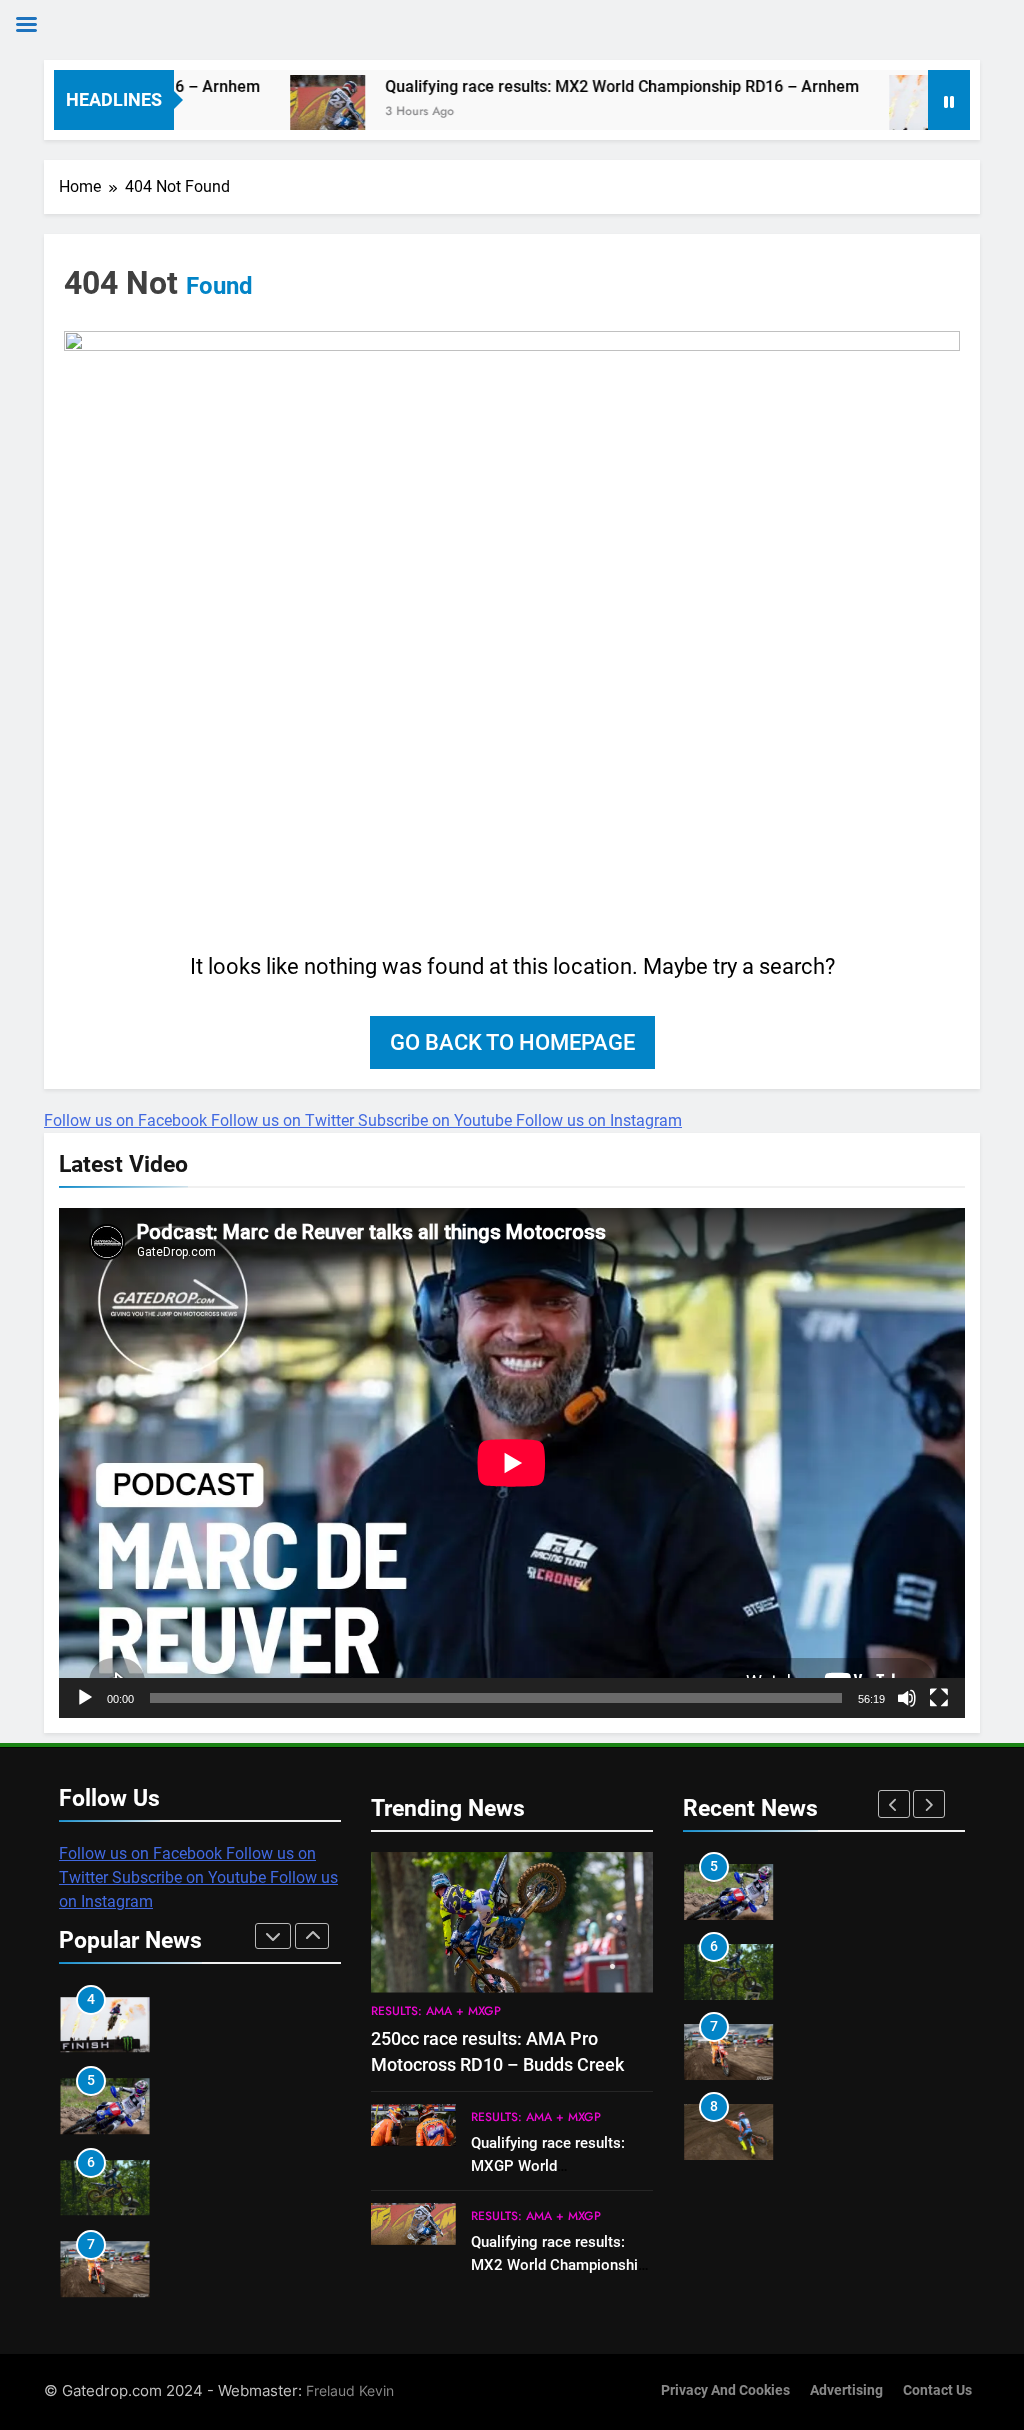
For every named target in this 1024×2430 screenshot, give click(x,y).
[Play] (85, 1698)
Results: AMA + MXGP (436, 2011)
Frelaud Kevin (350, 2390)
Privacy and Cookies (725, 2390)
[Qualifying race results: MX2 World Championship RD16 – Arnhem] (262, 112)
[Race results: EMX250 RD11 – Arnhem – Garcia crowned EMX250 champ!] (861, 112)
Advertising (846, 2390)
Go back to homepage (512, 1042)
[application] (512, 1463)
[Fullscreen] (939, 1698)
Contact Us (937, 2390)
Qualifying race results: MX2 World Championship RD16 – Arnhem (557, 86)
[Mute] (907, 1698)
